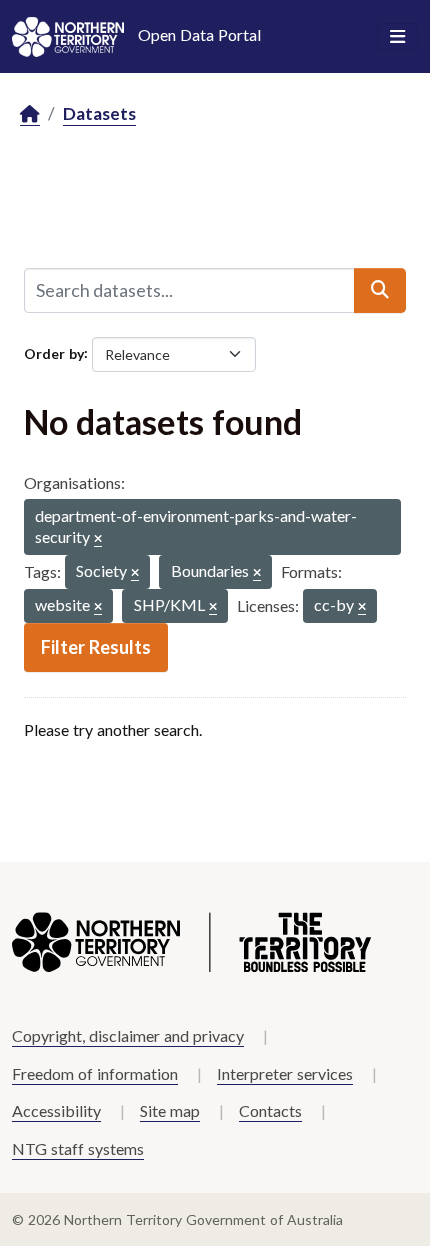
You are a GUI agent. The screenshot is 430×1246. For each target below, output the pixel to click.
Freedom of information (95, 1073)
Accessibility (56, 1110)
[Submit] (380, 290)
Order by (54, 352)
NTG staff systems (78, 1148)
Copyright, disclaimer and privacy (128, 1035)
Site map (170, 1110)
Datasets (99, 113)
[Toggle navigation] (397, 37)
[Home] (30, 114)
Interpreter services (285, 1073)
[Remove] (98, 539)
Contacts (270, 1110)
